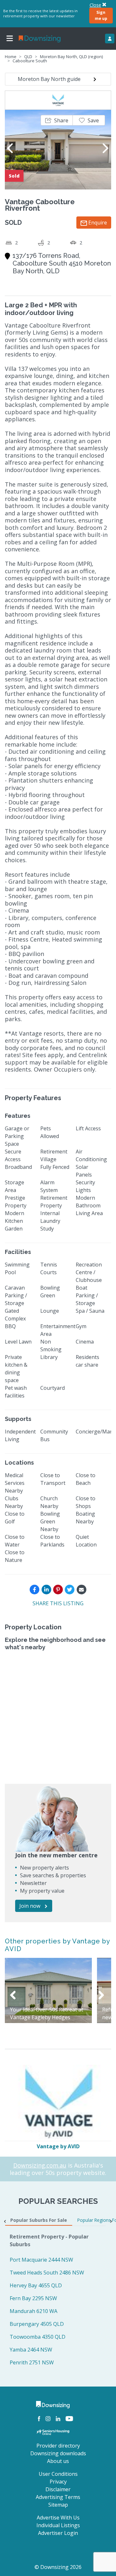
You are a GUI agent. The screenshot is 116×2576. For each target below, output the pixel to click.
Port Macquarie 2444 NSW (41, 2260)
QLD (28, 57)
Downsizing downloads (58, 2453)
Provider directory (58, 2446)
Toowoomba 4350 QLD (38, 2337)
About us (58, 2461)
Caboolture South (30, 61)
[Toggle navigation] (10, 39)
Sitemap (58, 2505)
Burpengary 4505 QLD (37, 2324)
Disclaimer (58, 2489)
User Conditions (58, 2474)
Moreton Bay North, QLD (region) (71, 57)
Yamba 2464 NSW (31, 2350)
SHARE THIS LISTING (58, 1603)
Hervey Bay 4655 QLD (36, 2285)
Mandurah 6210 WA (34, 2311)
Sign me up (101, 15)
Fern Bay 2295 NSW (33, 2298)
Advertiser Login (58, 2533)
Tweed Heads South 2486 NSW (47, 2273)
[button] (57, 120)
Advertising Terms (58, 2497)
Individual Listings (58, 2525)
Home (11, 57)
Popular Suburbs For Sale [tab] (39, 2220)
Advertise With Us (58, 2518)
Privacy (58, 2482)
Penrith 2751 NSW (32, 2362)
